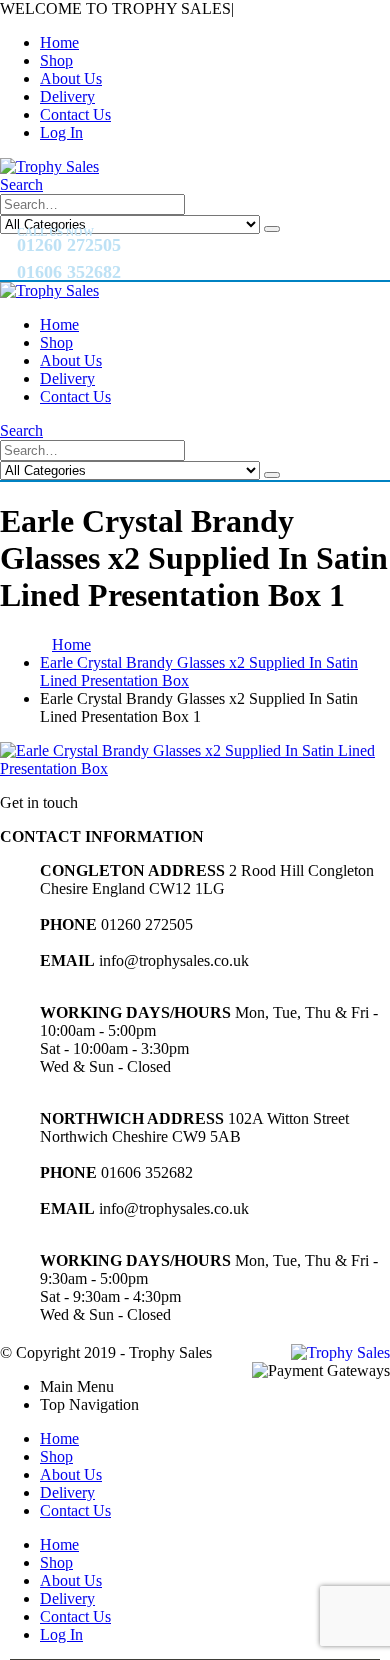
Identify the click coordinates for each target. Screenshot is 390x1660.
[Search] (272, 229)
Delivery (67, 96)
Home (59, 42)
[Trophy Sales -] (49, 166)
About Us (71, 78)
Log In (61, 132)
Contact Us (75, 114)
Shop (56, 60)
